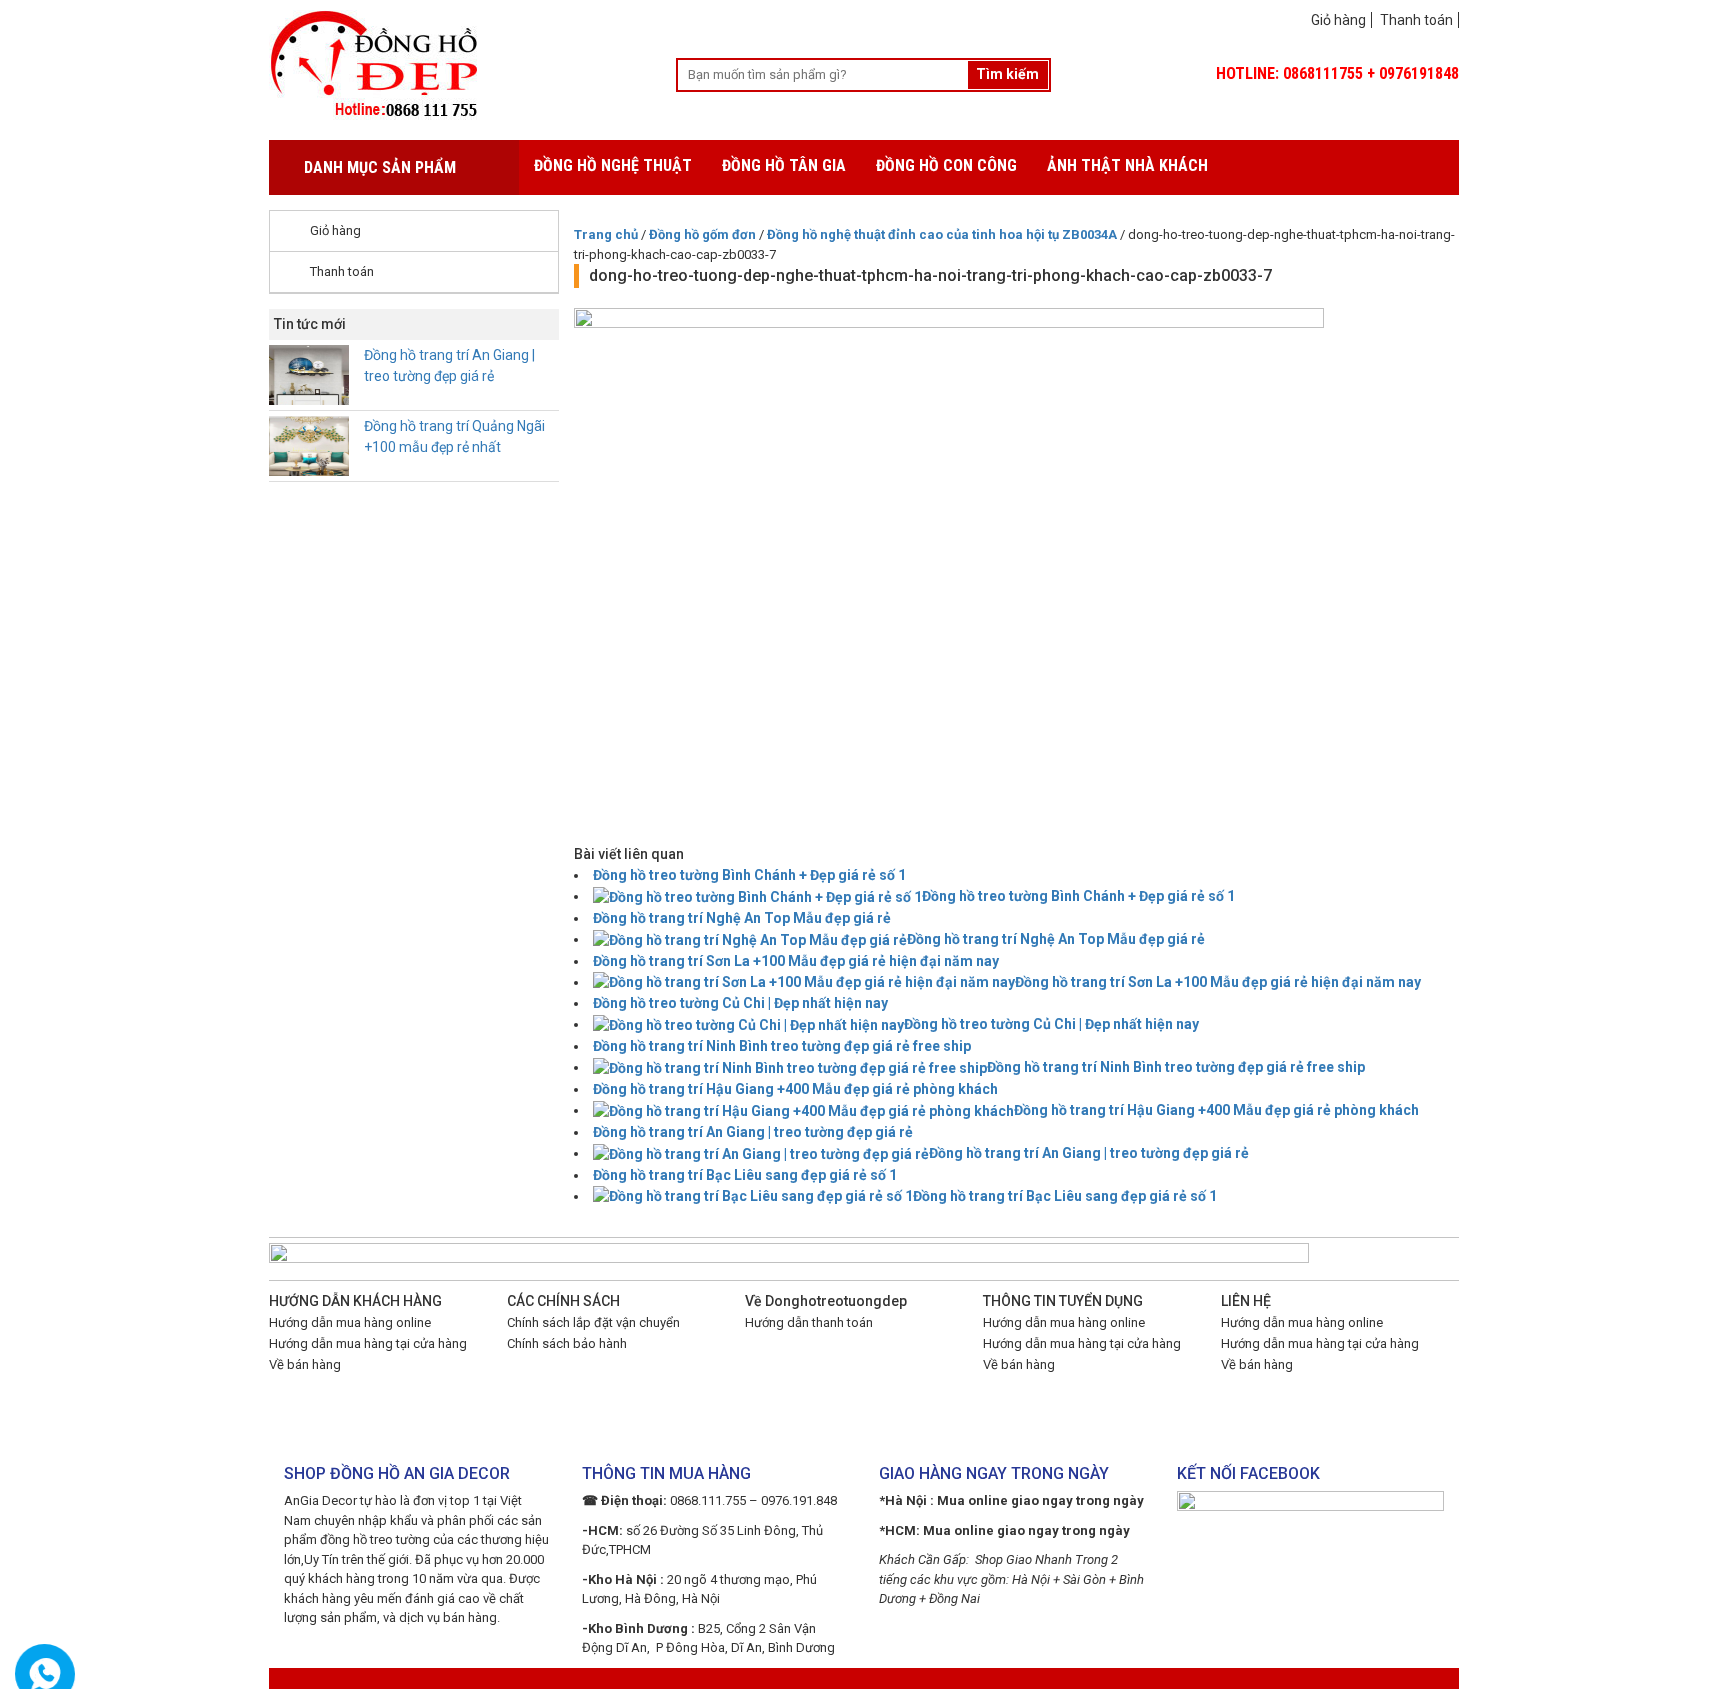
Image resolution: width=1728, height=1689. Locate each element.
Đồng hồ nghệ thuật (613, 165)
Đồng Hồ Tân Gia (784, 165)
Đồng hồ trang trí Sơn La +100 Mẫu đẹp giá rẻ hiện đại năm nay (796, 961)
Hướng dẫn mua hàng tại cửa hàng (368, 1343)
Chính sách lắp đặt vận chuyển (593, 1322)
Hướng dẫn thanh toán (809, 1322)
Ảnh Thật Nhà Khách (1127, 165)
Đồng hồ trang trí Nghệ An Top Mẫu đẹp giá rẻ (742, 918)
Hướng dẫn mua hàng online (350, 1322)
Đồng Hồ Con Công (946, 165)
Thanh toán (1416, 20)
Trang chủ (606, 234)
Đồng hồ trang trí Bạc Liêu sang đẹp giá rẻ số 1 (745, 1175)
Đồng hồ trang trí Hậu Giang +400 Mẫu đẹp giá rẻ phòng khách (795, 1089)
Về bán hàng (305, 1364)
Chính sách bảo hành (567, 1343)
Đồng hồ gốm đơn (702, 234)
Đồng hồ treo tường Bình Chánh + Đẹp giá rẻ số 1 (749, 875)
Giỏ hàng (1338, 20)
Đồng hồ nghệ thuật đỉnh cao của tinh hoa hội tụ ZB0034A (942, 234)
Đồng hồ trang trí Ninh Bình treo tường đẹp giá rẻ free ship (782, 1046)
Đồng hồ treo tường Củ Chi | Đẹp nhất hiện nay (740, 1003)
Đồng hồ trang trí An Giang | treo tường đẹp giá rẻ (753, 1132)
